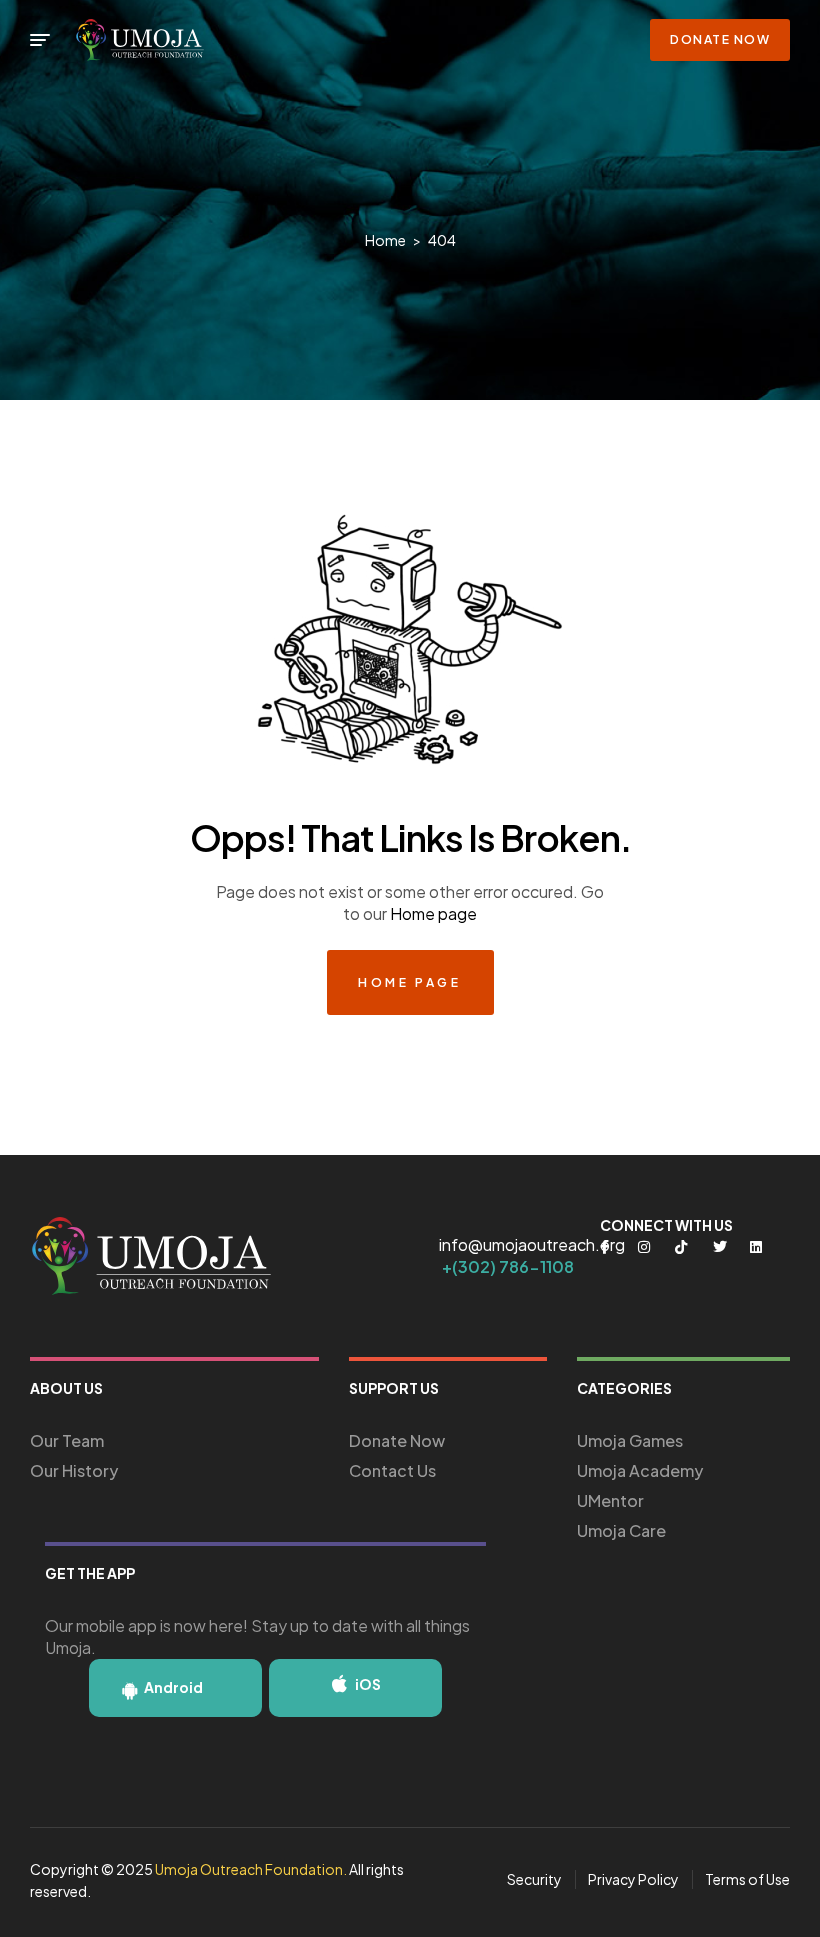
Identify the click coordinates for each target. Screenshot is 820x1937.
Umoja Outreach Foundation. (251, 1869)
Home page (433, 913)
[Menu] (40, 40)
